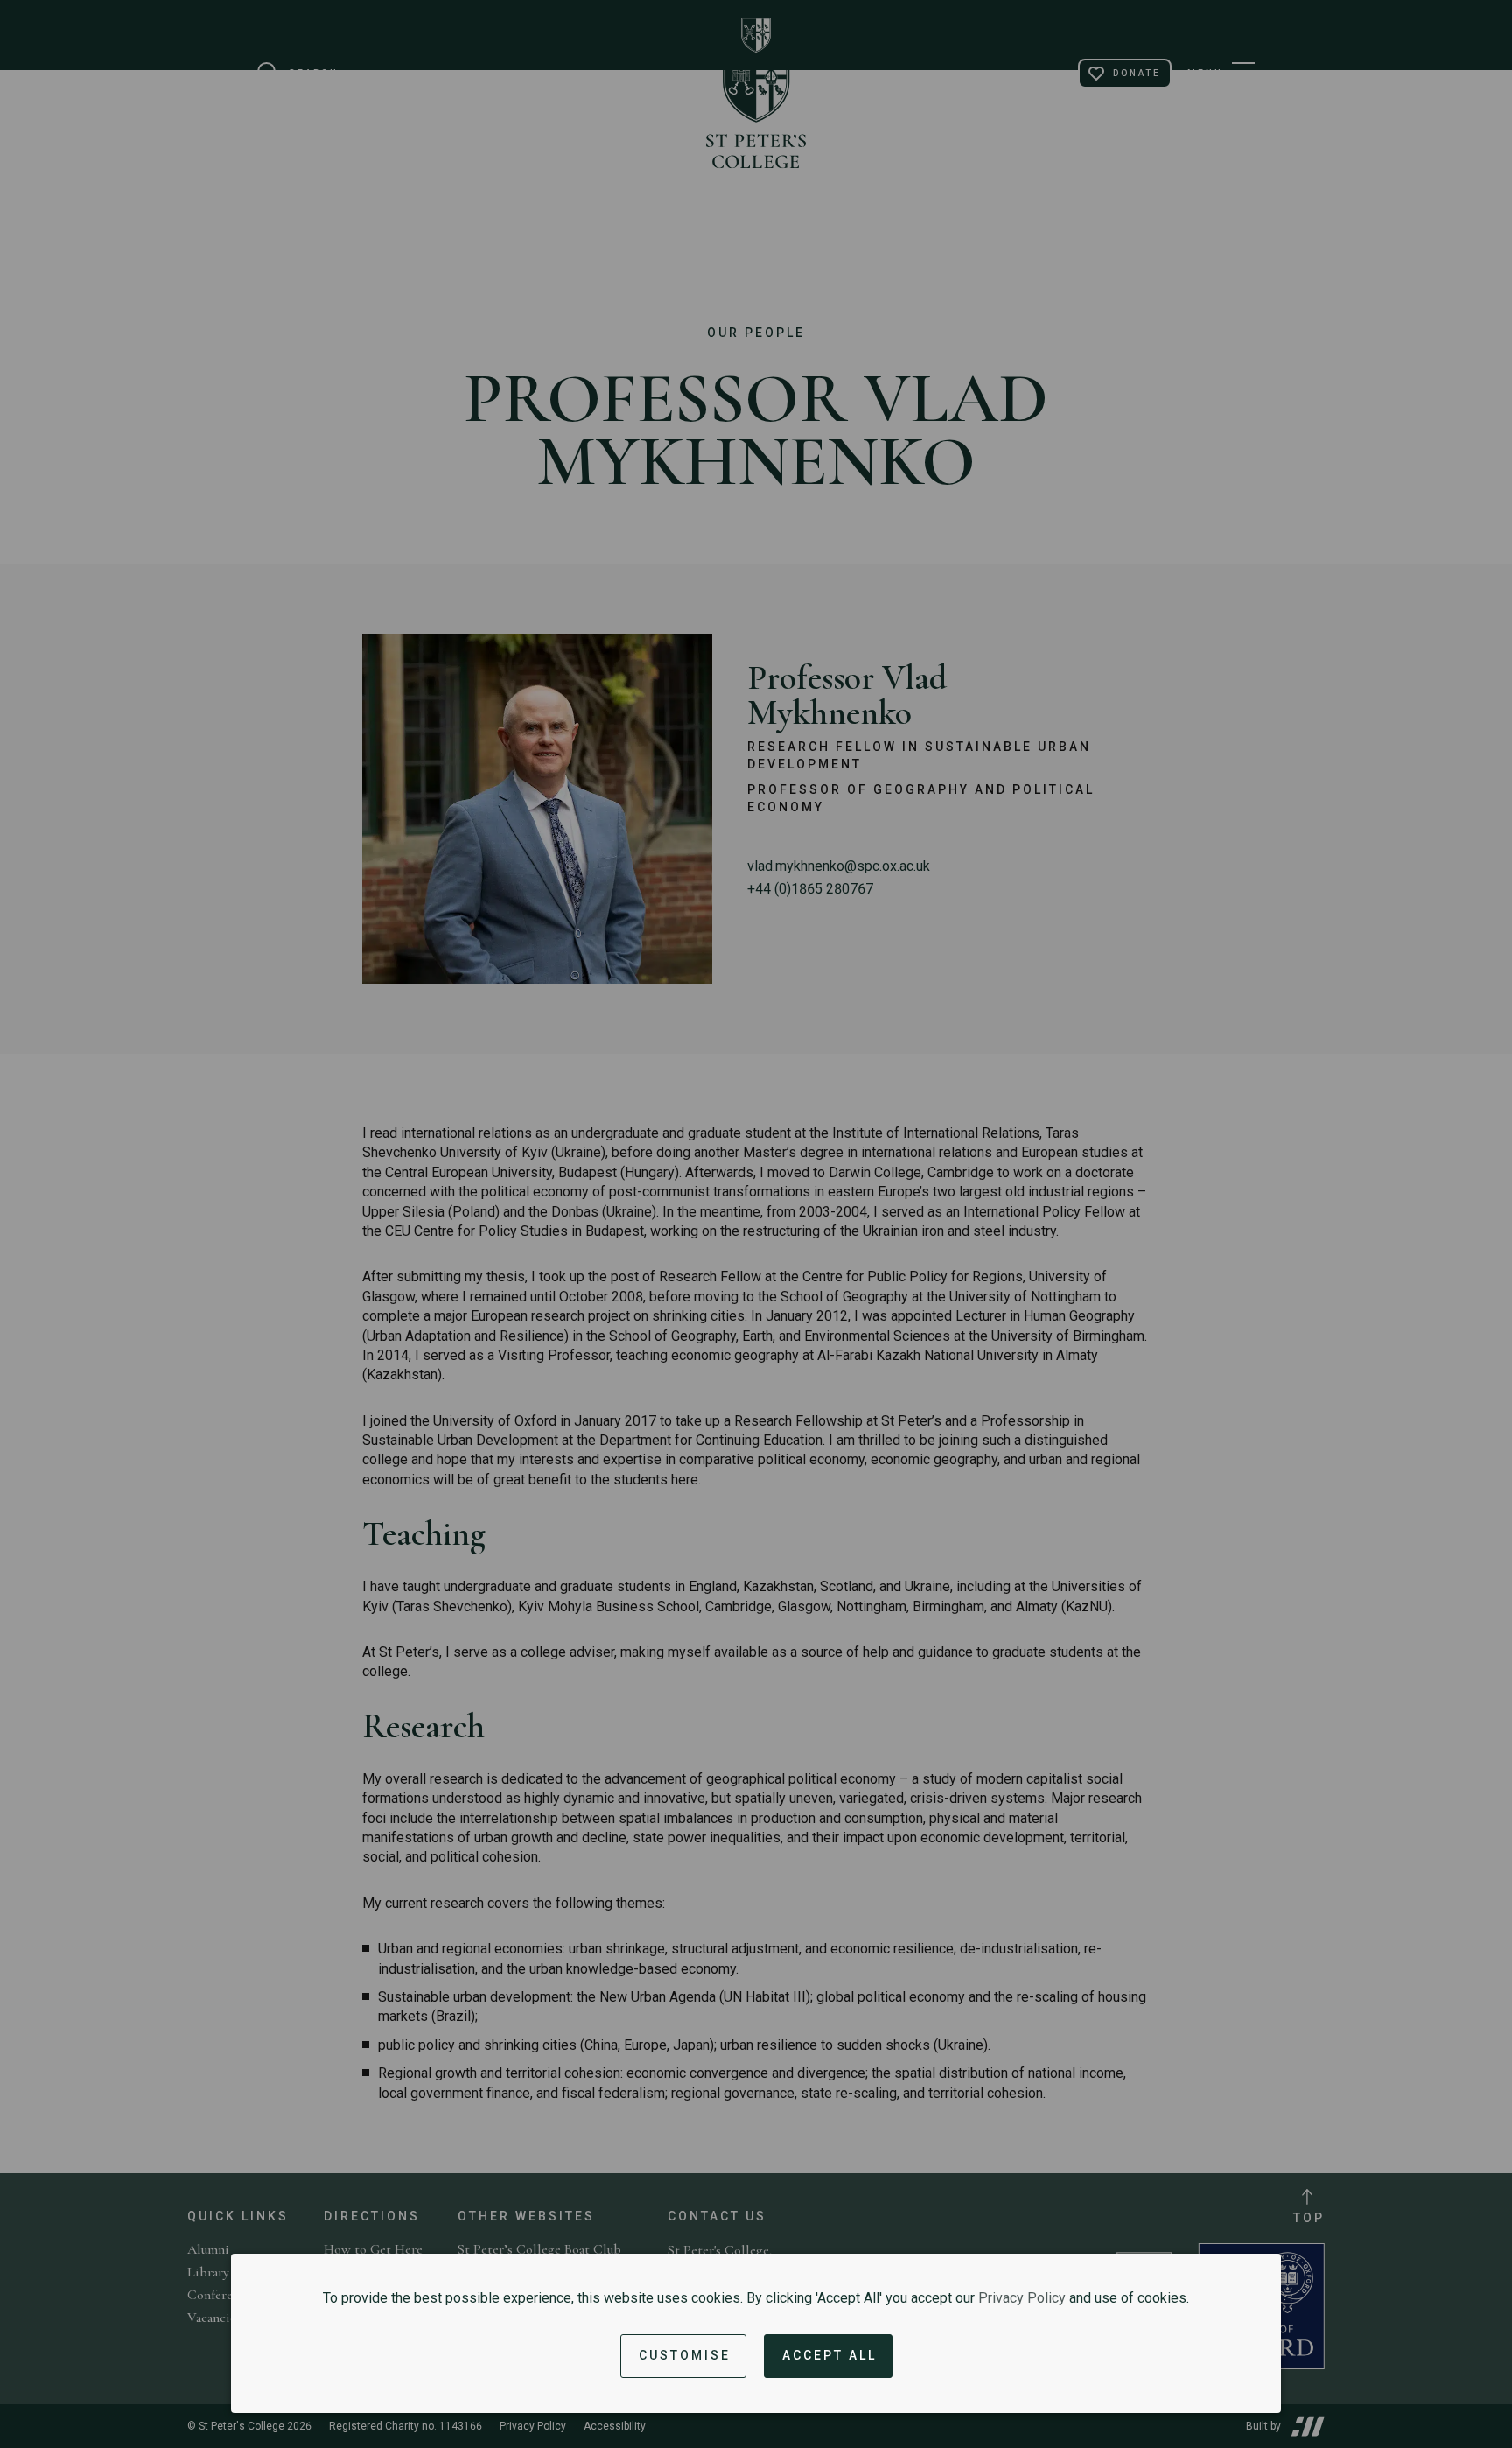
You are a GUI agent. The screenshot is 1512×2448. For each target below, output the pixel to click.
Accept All (829, 2355)
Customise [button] (685, 2355)
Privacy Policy (1022, 2298)
